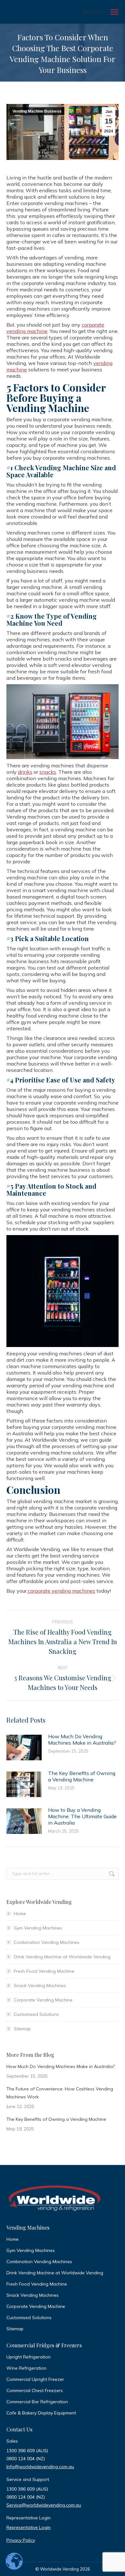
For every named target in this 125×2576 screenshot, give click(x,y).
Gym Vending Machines (38, 1928)
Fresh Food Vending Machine (44, 1971)
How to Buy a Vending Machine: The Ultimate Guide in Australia (82, 1816)
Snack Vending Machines (40, 1986)
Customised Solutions (36, 2014)
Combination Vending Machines (47, 1942)
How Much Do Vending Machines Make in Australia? (82, 1740)
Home (20, 1914)
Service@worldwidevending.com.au (44, 2505)
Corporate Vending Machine (43, 2000)
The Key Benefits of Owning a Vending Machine (82, 1776)
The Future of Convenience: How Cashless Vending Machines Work (60, 2093)
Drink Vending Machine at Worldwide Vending (62, 1957)
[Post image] (24, 1748)
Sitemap (22, 2029)
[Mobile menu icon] (114, 12)
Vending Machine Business (37, 111)
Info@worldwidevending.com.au (40, 2467)
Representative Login (29, 2527)
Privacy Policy (21, 2540)
